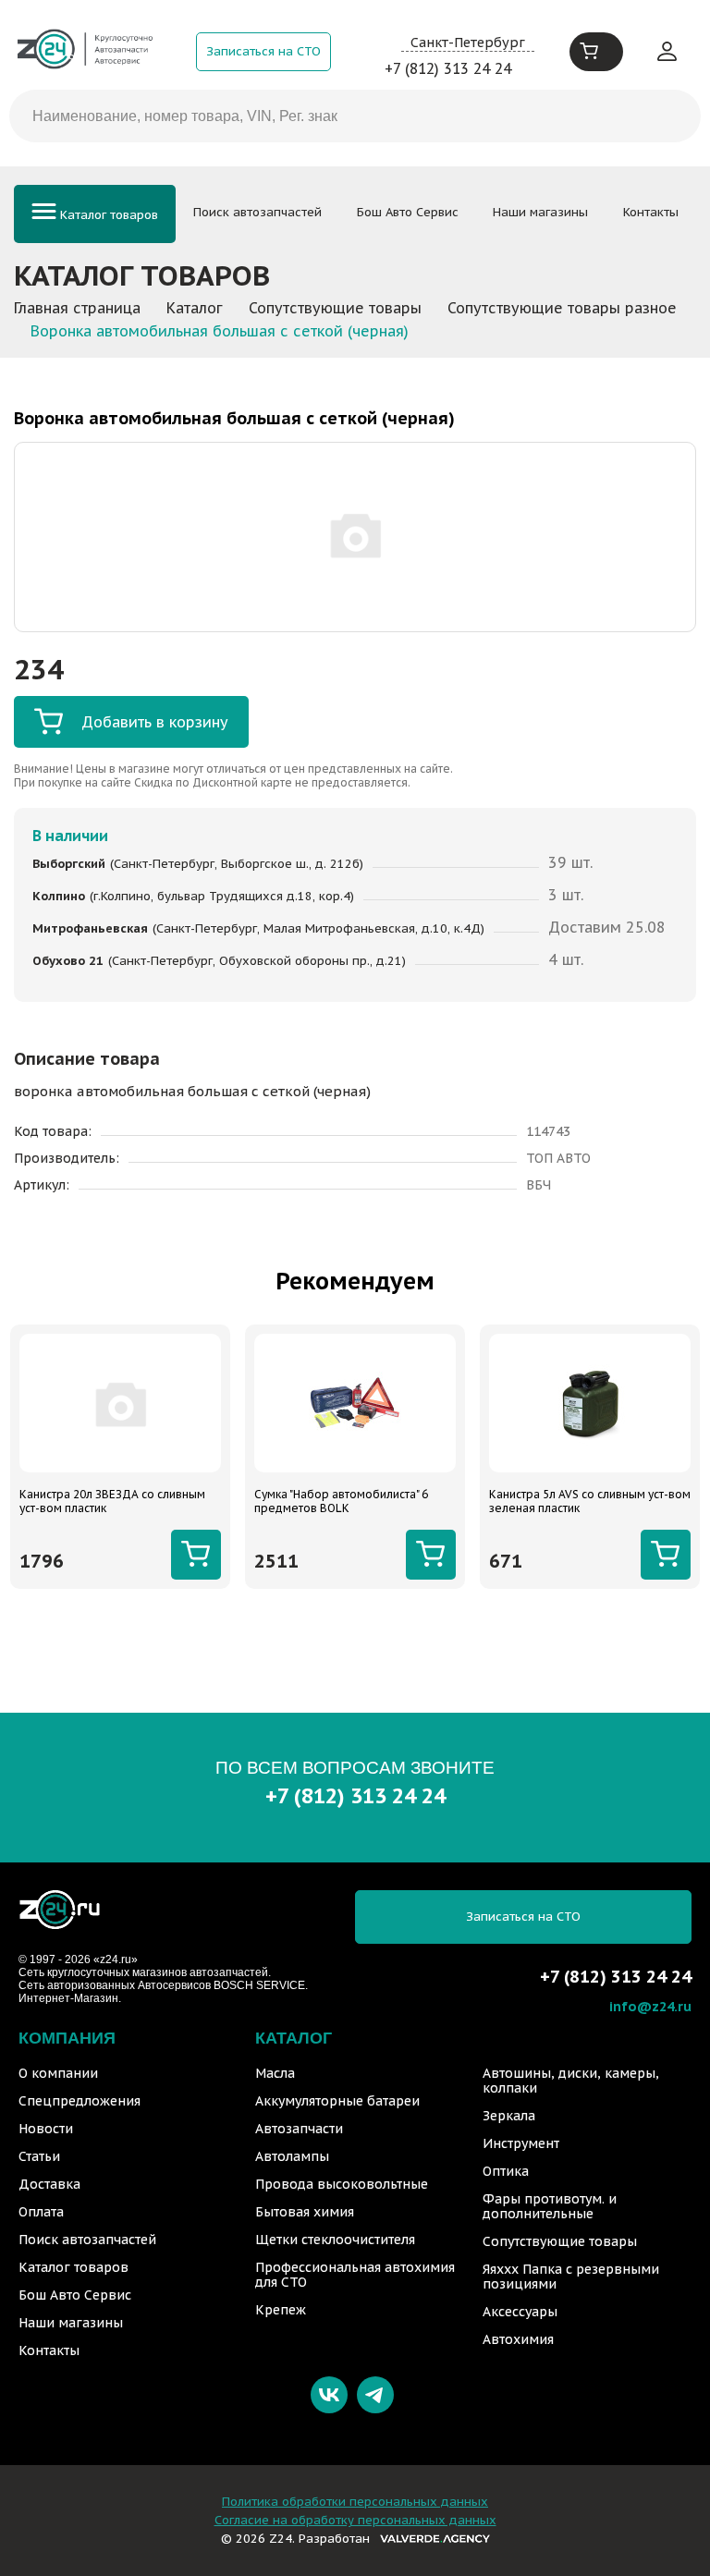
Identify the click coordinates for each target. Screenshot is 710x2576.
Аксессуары (520, 2312)
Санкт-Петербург (468, 42)
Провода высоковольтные (342, 2184)
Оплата (41, 2212)
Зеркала (509, 2116)
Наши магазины (540, 212)
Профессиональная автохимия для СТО (355, 2275)
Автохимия (518, 2339)
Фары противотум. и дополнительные (550, 2206)
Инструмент (521, 2143)
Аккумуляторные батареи (337, 2101)
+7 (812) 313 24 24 (448, 68)
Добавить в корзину (155, 722)
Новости (46, 2129)
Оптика (506, 2171)
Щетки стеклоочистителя (335, 2240)
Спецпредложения (80, 2101)
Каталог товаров (107, 215)
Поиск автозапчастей (257, 212)
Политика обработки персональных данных (355, 2502)
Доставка (49, 2184)
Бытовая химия (305, 2212)
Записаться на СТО (263, 51)
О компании (58, 2073)
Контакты (651, 212)
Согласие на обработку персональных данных (355, 2520)
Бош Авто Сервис (408, 212)
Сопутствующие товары (560, 2241)
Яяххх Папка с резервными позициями (571, 2277)
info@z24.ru (650, 2006)
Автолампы (292, 2156)
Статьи (39, 2156)
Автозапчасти (299, 2129)
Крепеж (281, 2310)
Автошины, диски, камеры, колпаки (571, 2081)
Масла (275, 2073)
